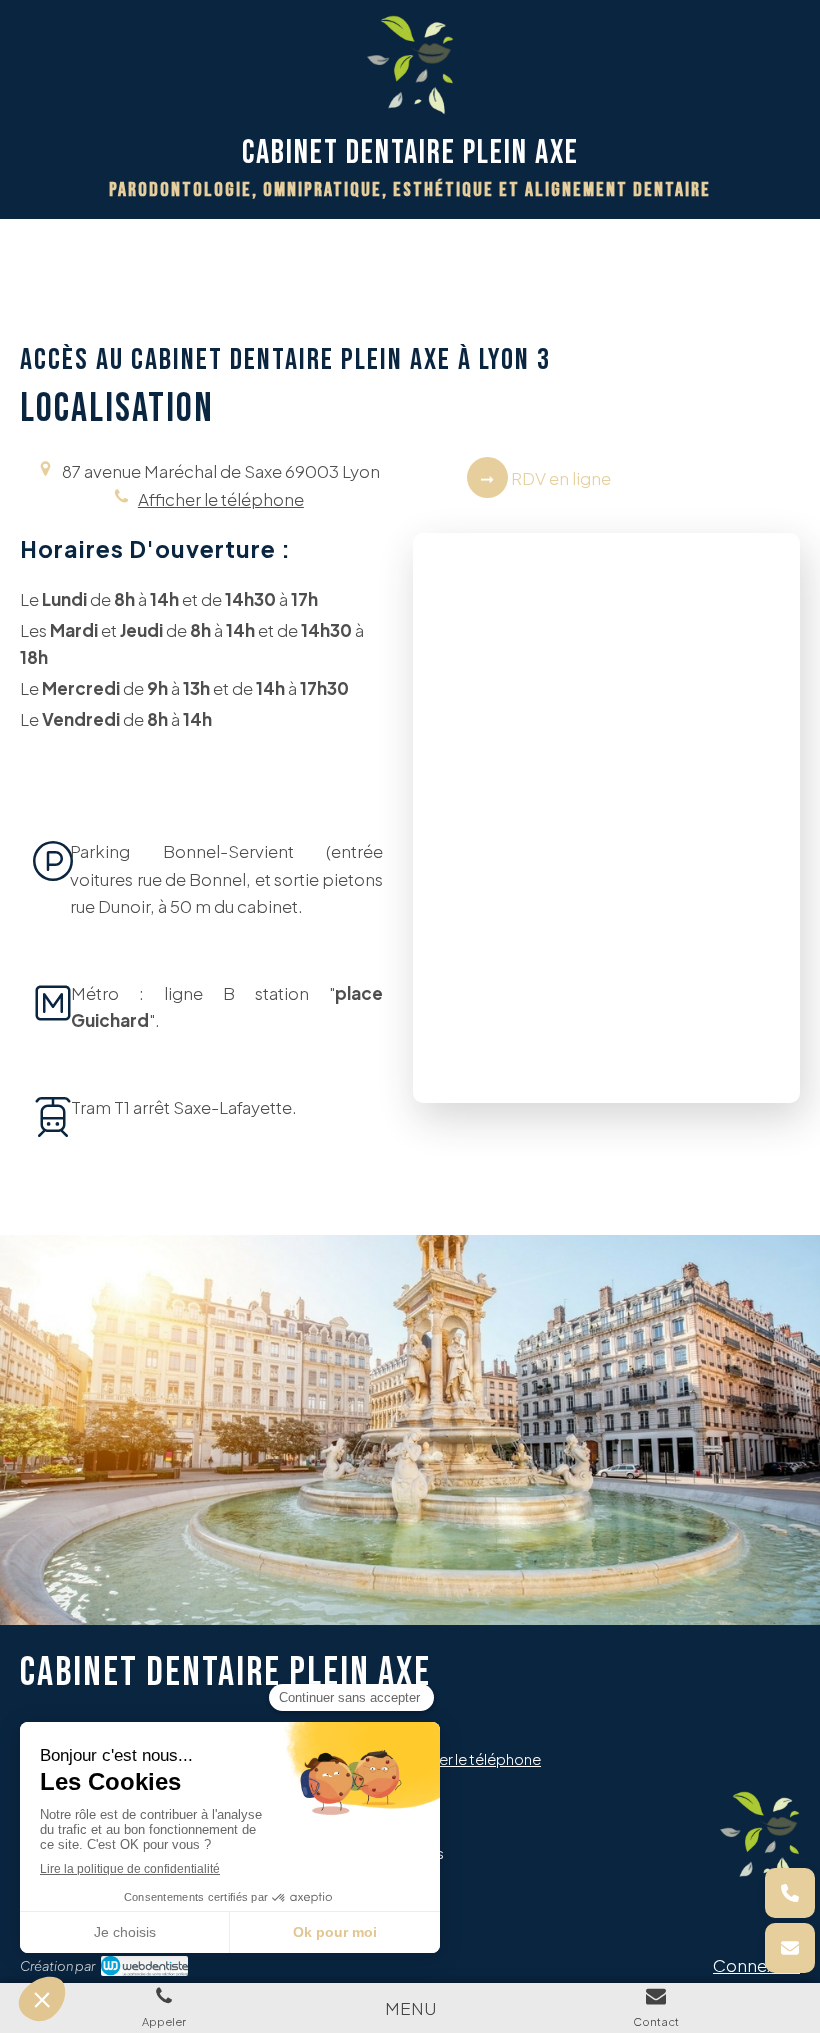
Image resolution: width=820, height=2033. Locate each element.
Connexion (756, 1965)
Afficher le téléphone (221, 499)
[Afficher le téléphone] (790, 1893)
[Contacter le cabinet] (790, 1948)
